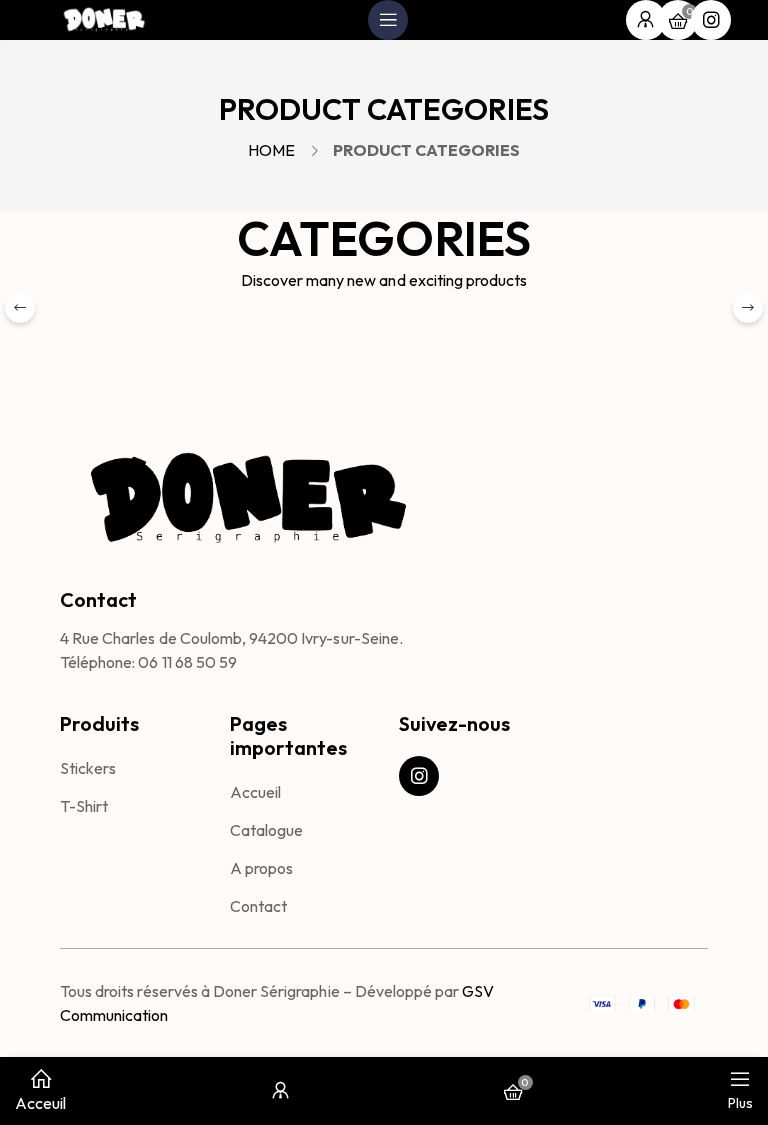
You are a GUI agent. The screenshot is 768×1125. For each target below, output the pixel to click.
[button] (748, 308)
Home (271, 150)
